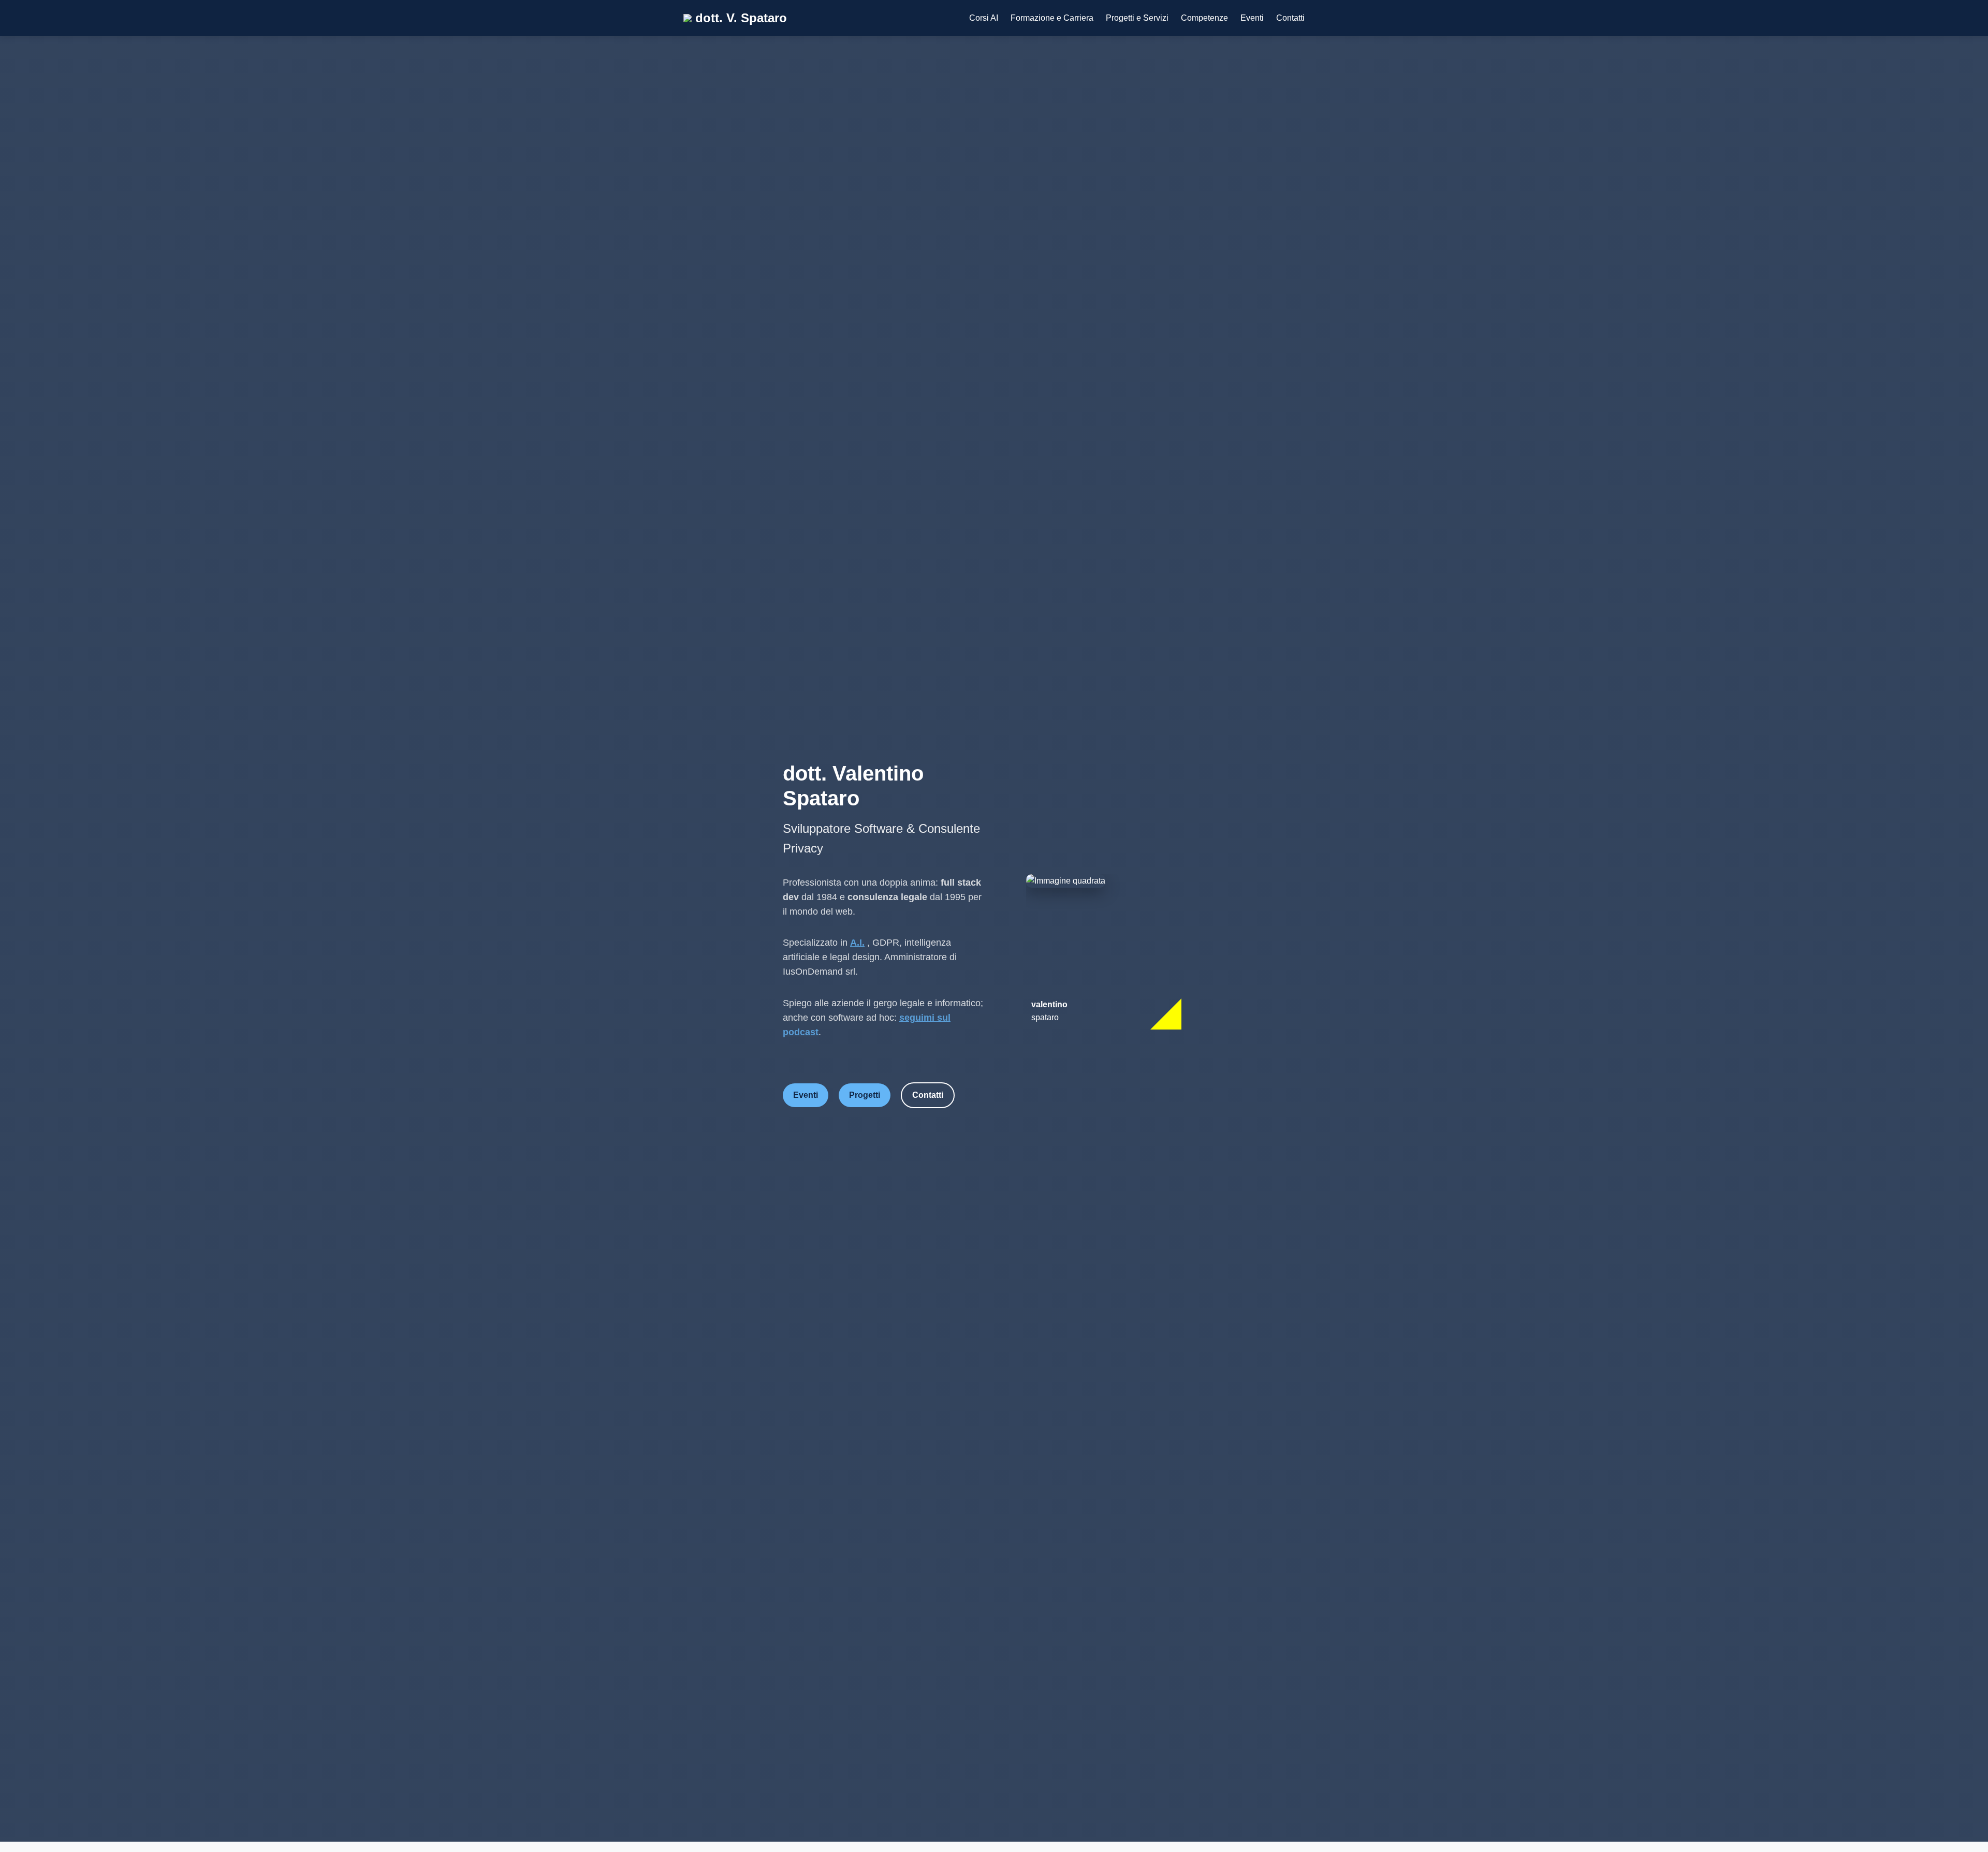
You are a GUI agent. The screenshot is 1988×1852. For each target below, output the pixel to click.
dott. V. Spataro (739, 18)
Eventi (1252, 18)
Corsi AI (984, 18)
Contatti (1290, 18)
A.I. (857, 943)
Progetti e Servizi (1137, 18)
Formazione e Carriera (1052, 18)
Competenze (1204, 18)
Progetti (865, 1095)
